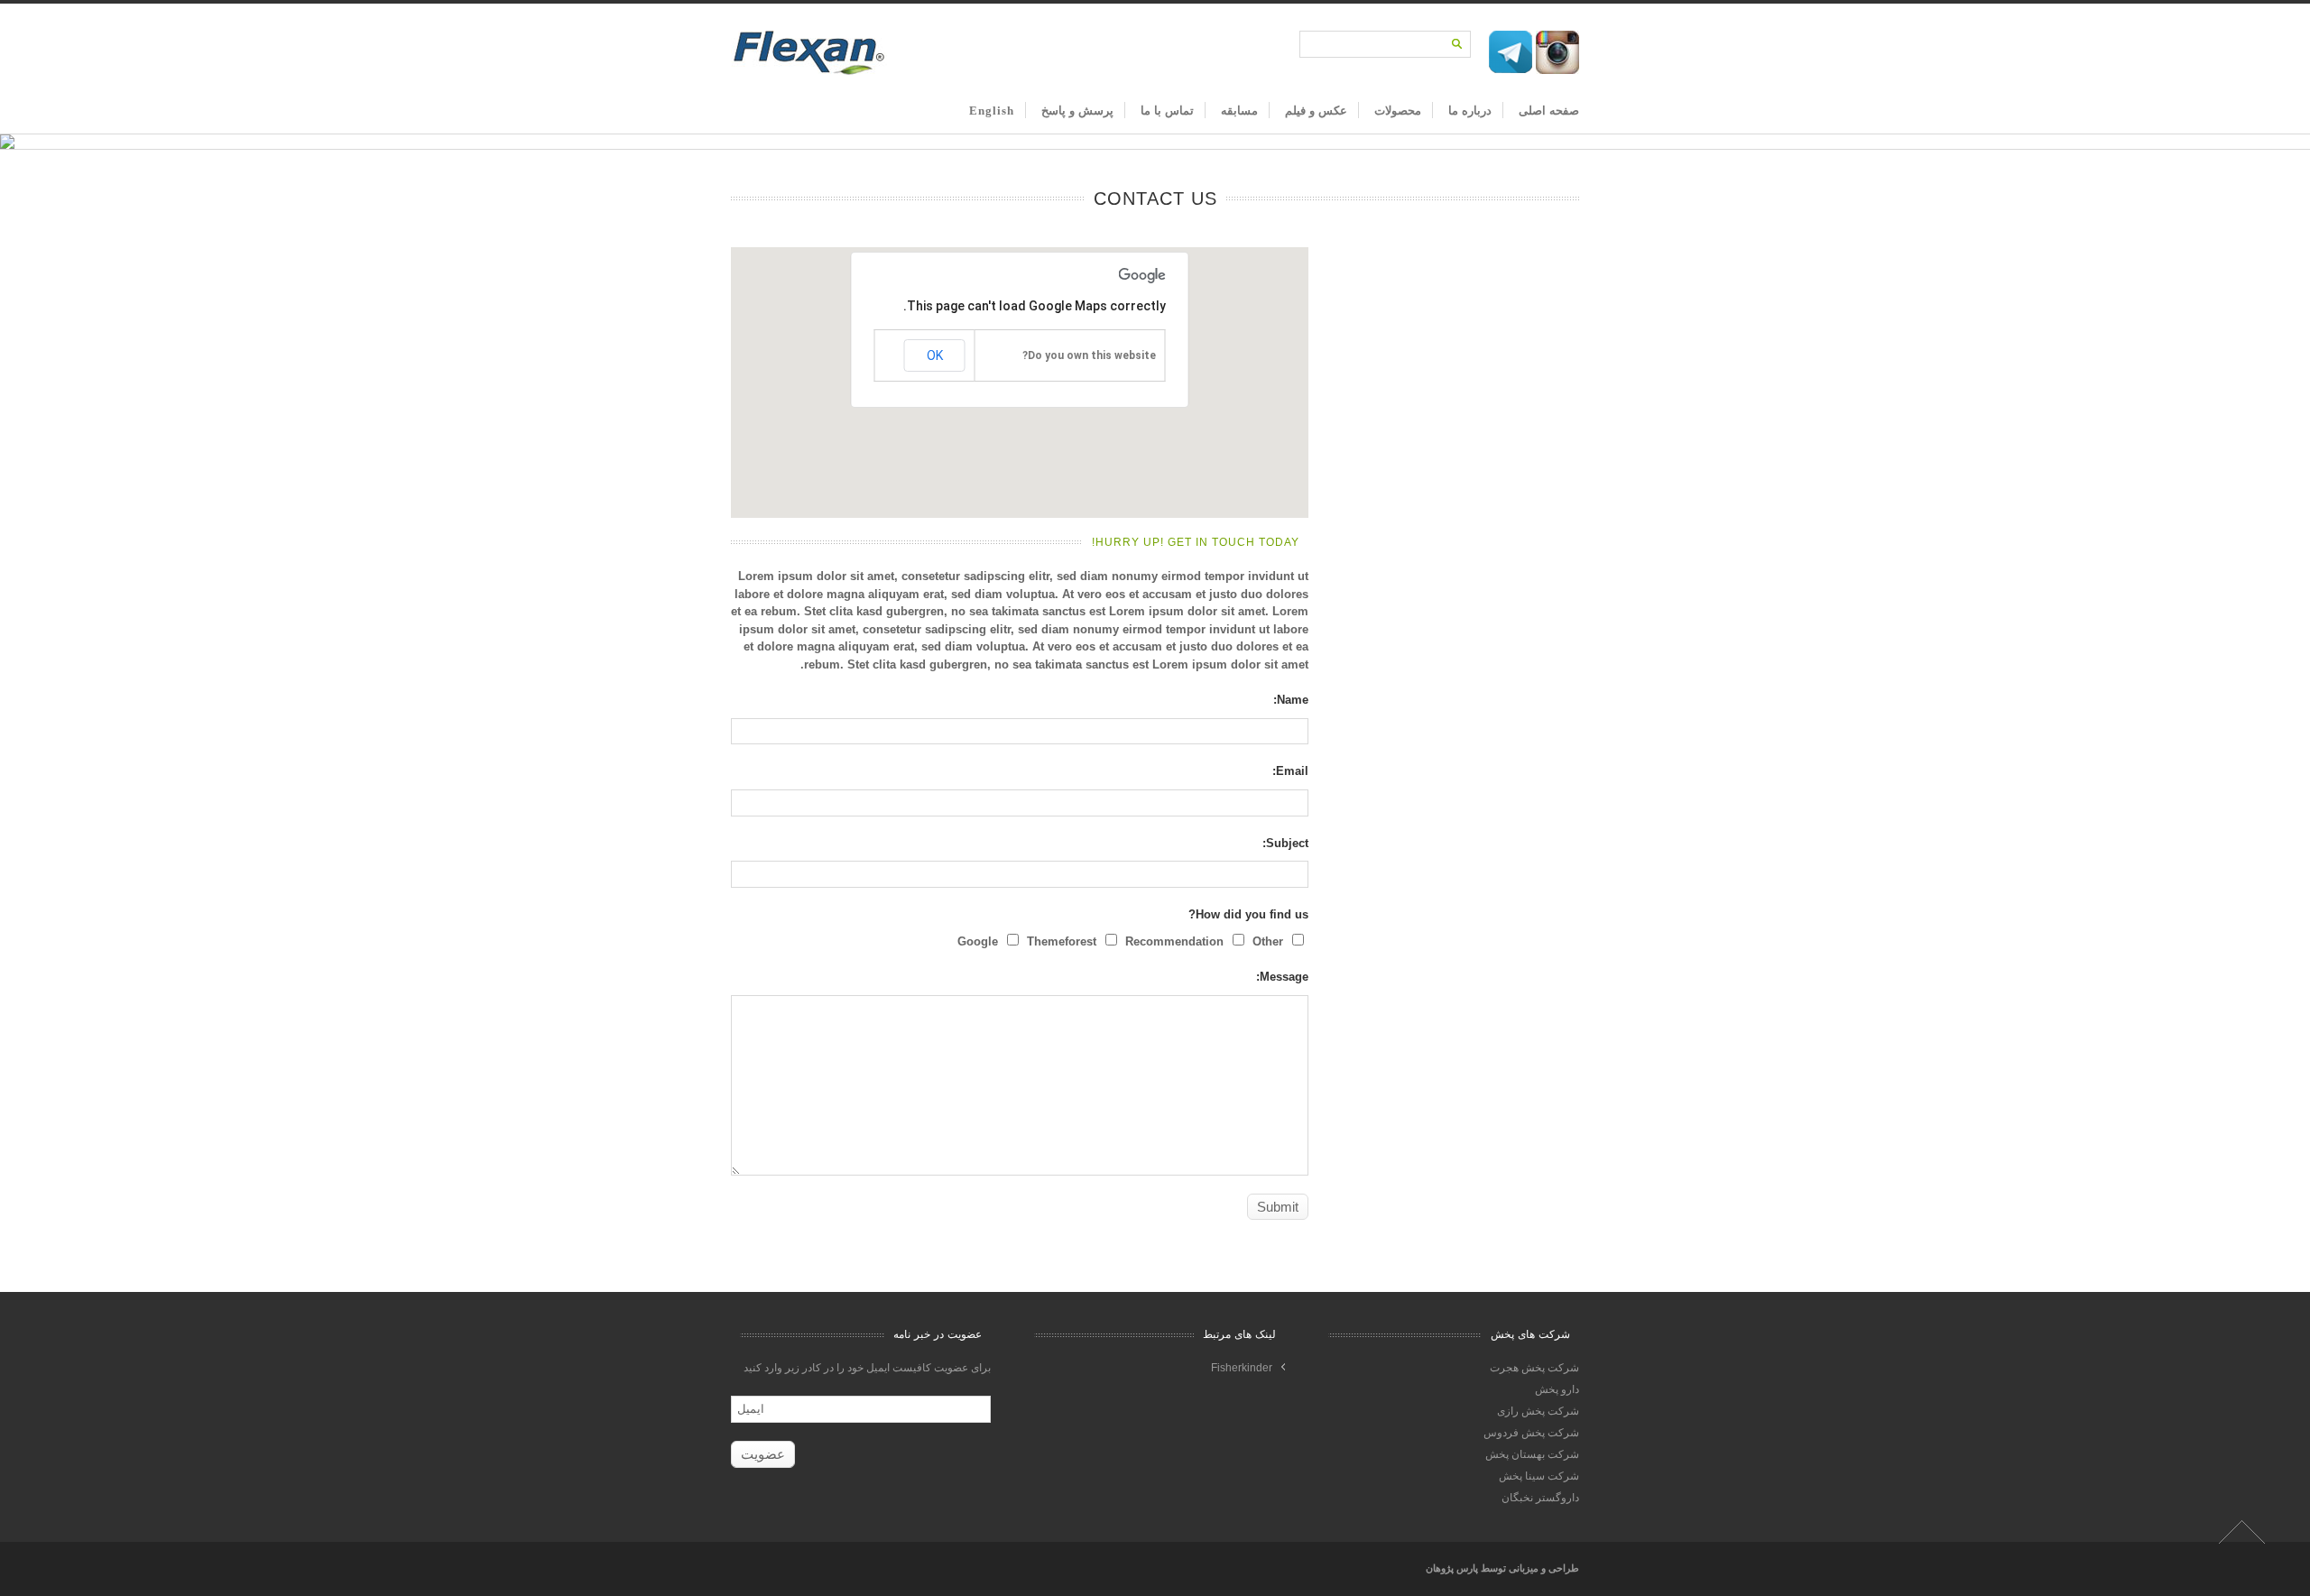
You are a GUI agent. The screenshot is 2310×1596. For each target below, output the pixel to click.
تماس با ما (1167, 111)
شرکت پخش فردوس (1531, 1433)
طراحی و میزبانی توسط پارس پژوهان (1502, 1568)
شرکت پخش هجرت (1534, 1368)
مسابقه (1239, 111)
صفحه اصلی (1549, 111)
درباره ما (1470, 111)
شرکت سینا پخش (1539, 1476)
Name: (1291, 700)
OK (935, 355)
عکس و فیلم (1316, 111)
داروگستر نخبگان (1540, 1498)
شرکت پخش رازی (1538, 1411)
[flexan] (809, 72)
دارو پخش (1557, 1389)
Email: (1290, 771)
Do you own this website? (1089, 355)
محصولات (1398, 111)
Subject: (1285, 843)
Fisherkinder (1242, 1368)
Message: (1282, 977)
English (992, 111)
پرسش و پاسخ (1077, 111)
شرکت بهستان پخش (1532, 1454)
